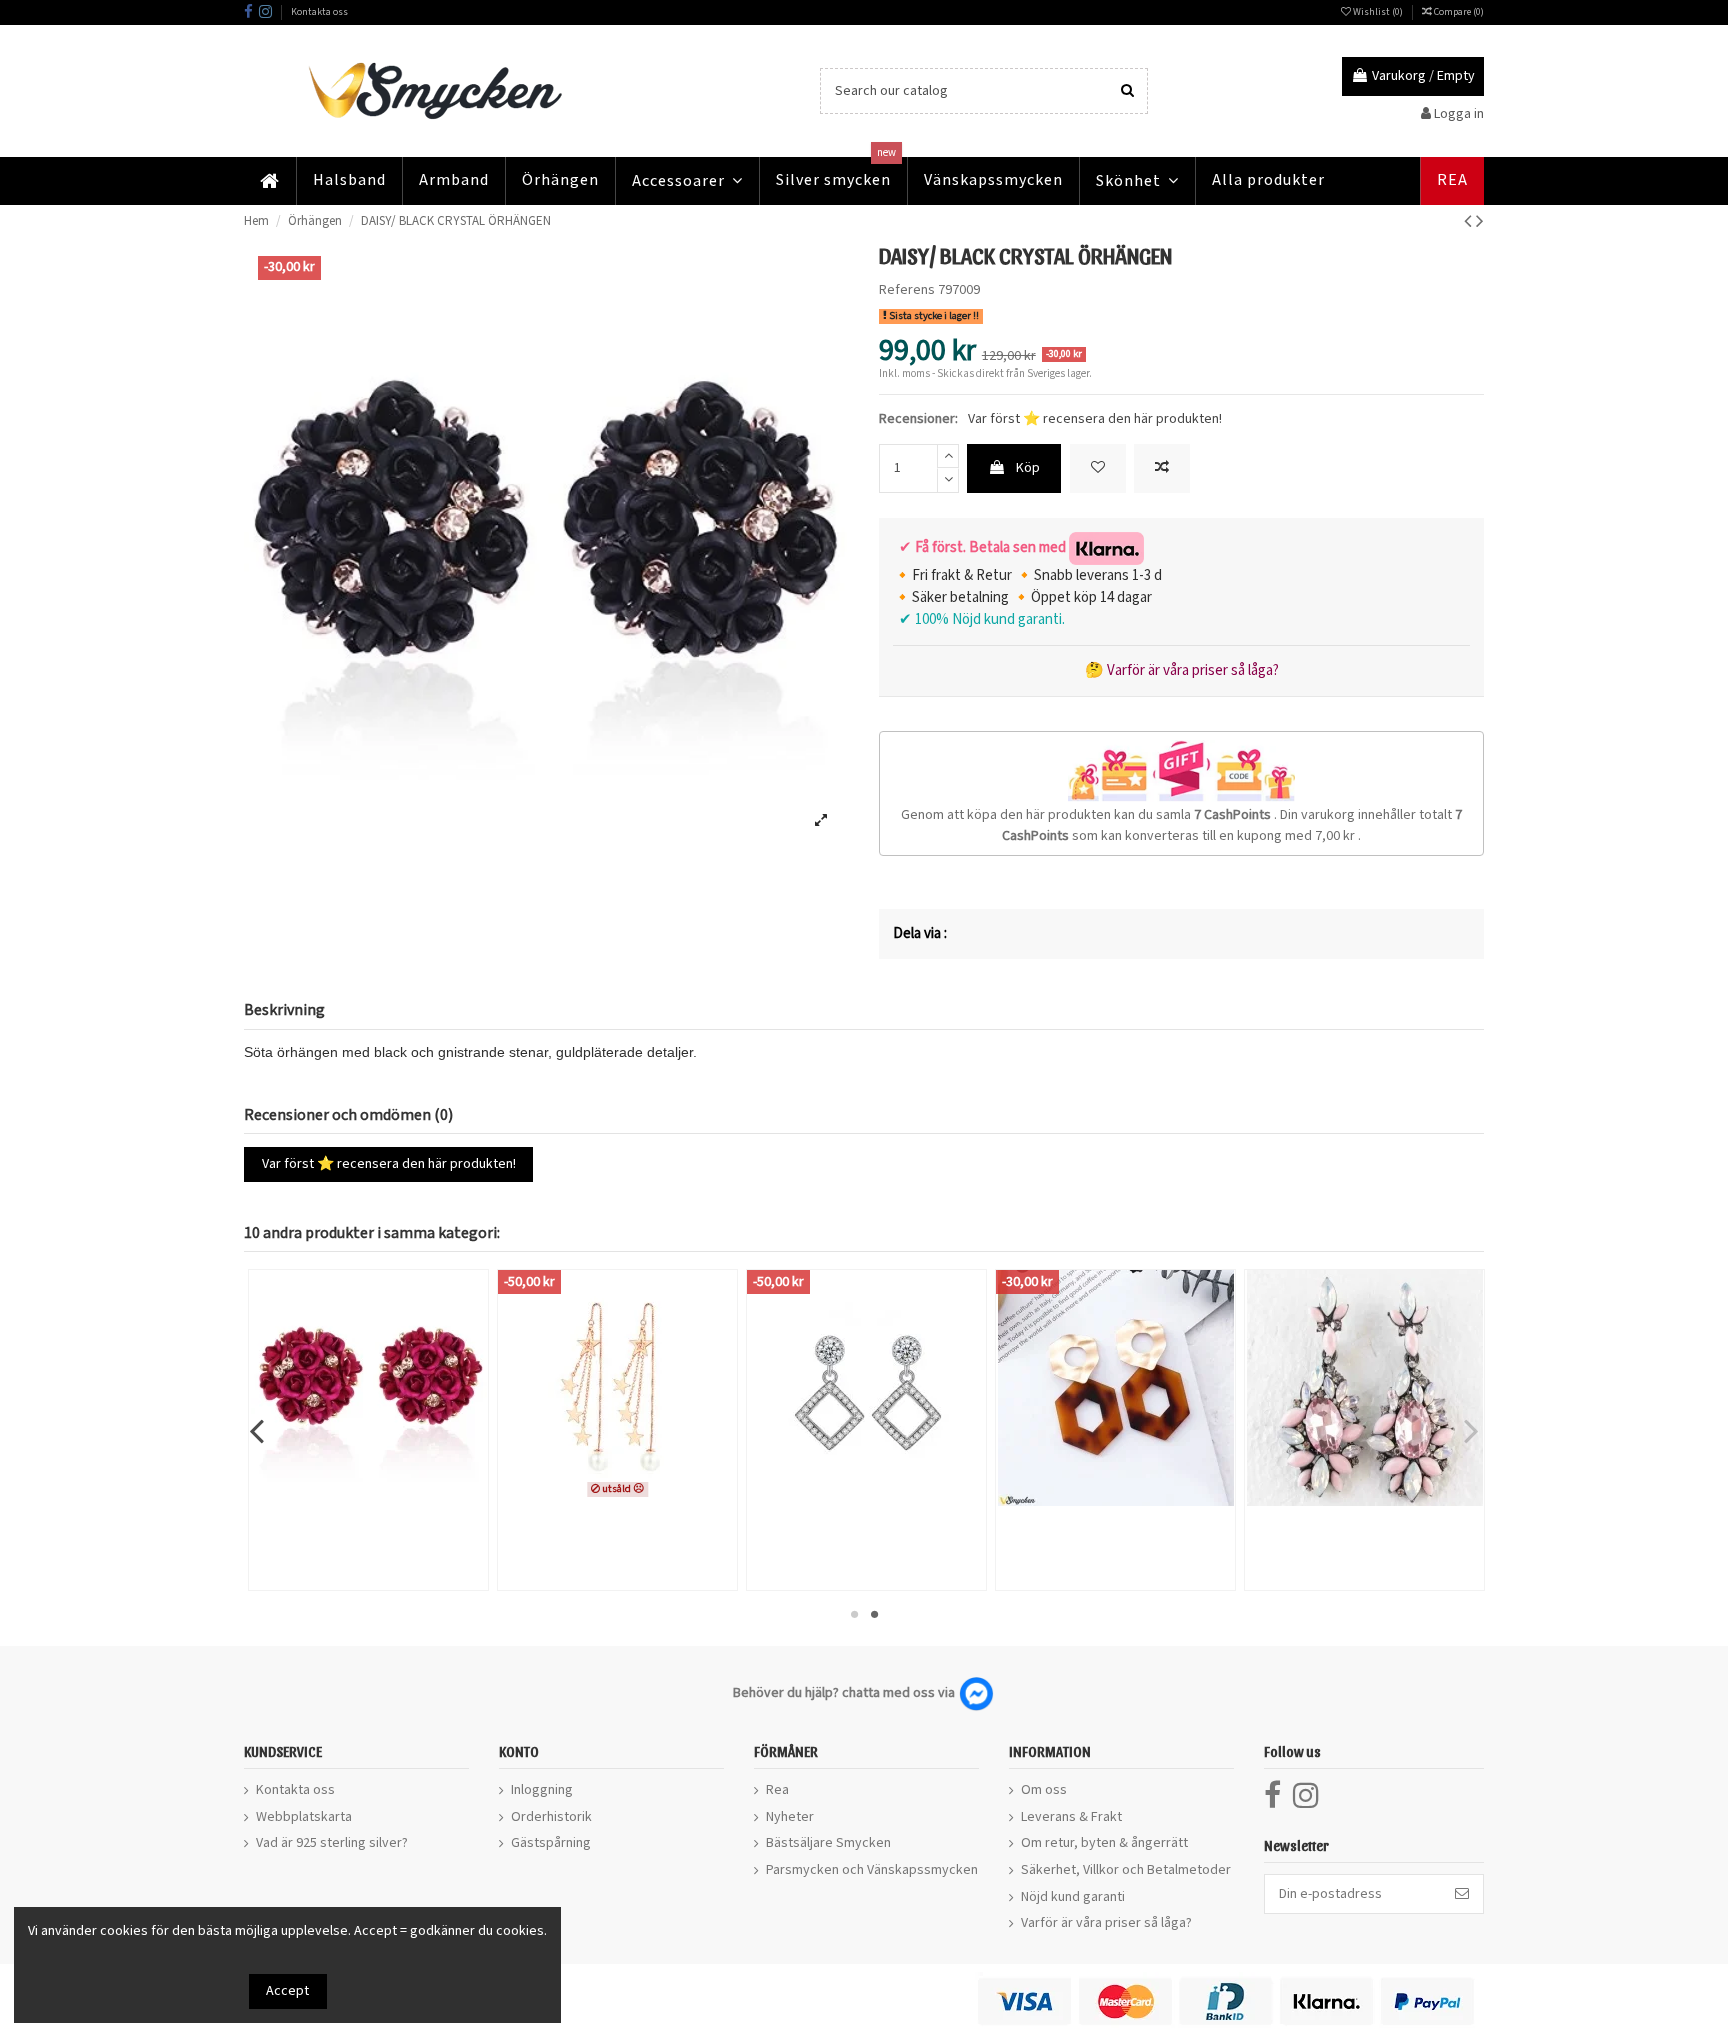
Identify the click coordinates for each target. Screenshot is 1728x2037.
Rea (777, 1790)
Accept (287, 1991)
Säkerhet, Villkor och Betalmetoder (1126, 1870)
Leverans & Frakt (1071, 1817)
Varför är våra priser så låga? (1106, 1923)
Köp (1028, 468)
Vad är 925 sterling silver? (332, 1843)
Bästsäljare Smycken (828, 1843)
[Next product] (1480, 221)
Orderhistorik (551, 1817)
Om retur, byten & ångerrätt (1104, 1843)
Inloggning (542, 1790)
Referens (907, 290)
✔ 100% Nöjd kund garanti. (979, 619)
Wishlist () (1378, 12)
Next (1470, 1430)
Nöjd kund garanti (1073, 1897)
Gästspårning (551, 1843)
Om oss (1044, 1790)
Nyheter (790, 1817)
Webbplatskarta (304, 1817)
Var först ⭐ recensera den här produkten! (1095, 419)
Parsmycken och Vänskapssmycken (872, 1870)
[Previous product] (1470, 221)
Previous (257, 1430)
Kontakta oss (319, 12)
